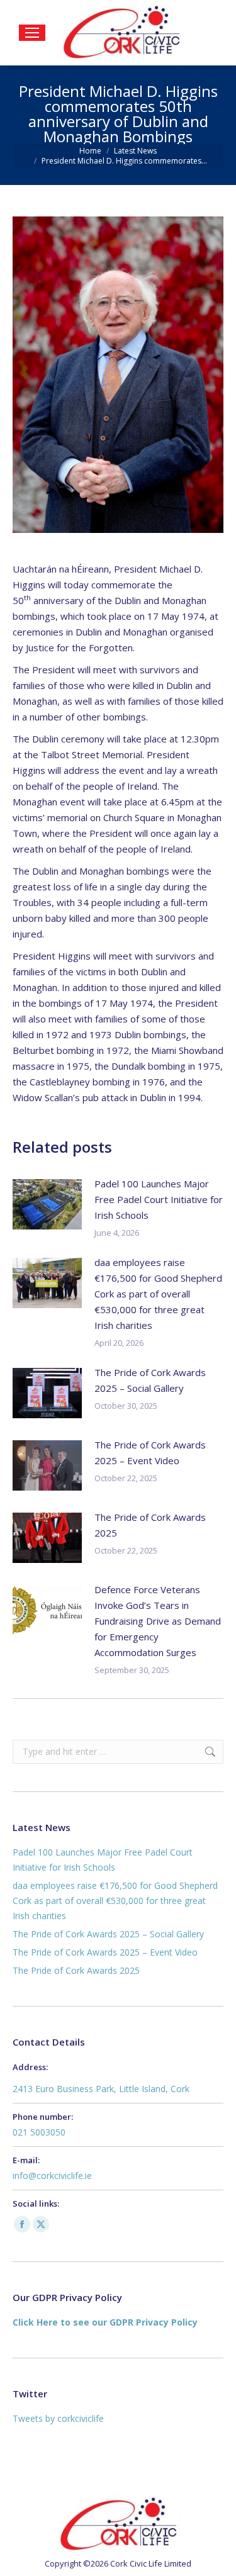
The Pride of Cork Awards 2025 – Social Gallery (150, 1380)
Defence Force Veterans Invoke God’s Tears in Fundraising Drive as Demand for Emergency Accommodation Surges (158, 1621)
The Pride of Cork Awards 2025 (150, 1525)
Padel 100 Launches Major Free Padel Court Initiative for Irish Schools (159, 1199)
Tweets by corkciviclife (58, 2418)
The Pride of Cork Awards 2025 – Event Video (150, 1453)
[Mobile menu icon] (32, 33)
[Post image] (47, 1204)
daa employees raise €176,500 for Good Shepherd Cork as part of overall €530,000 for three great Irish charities (158, 1294)
